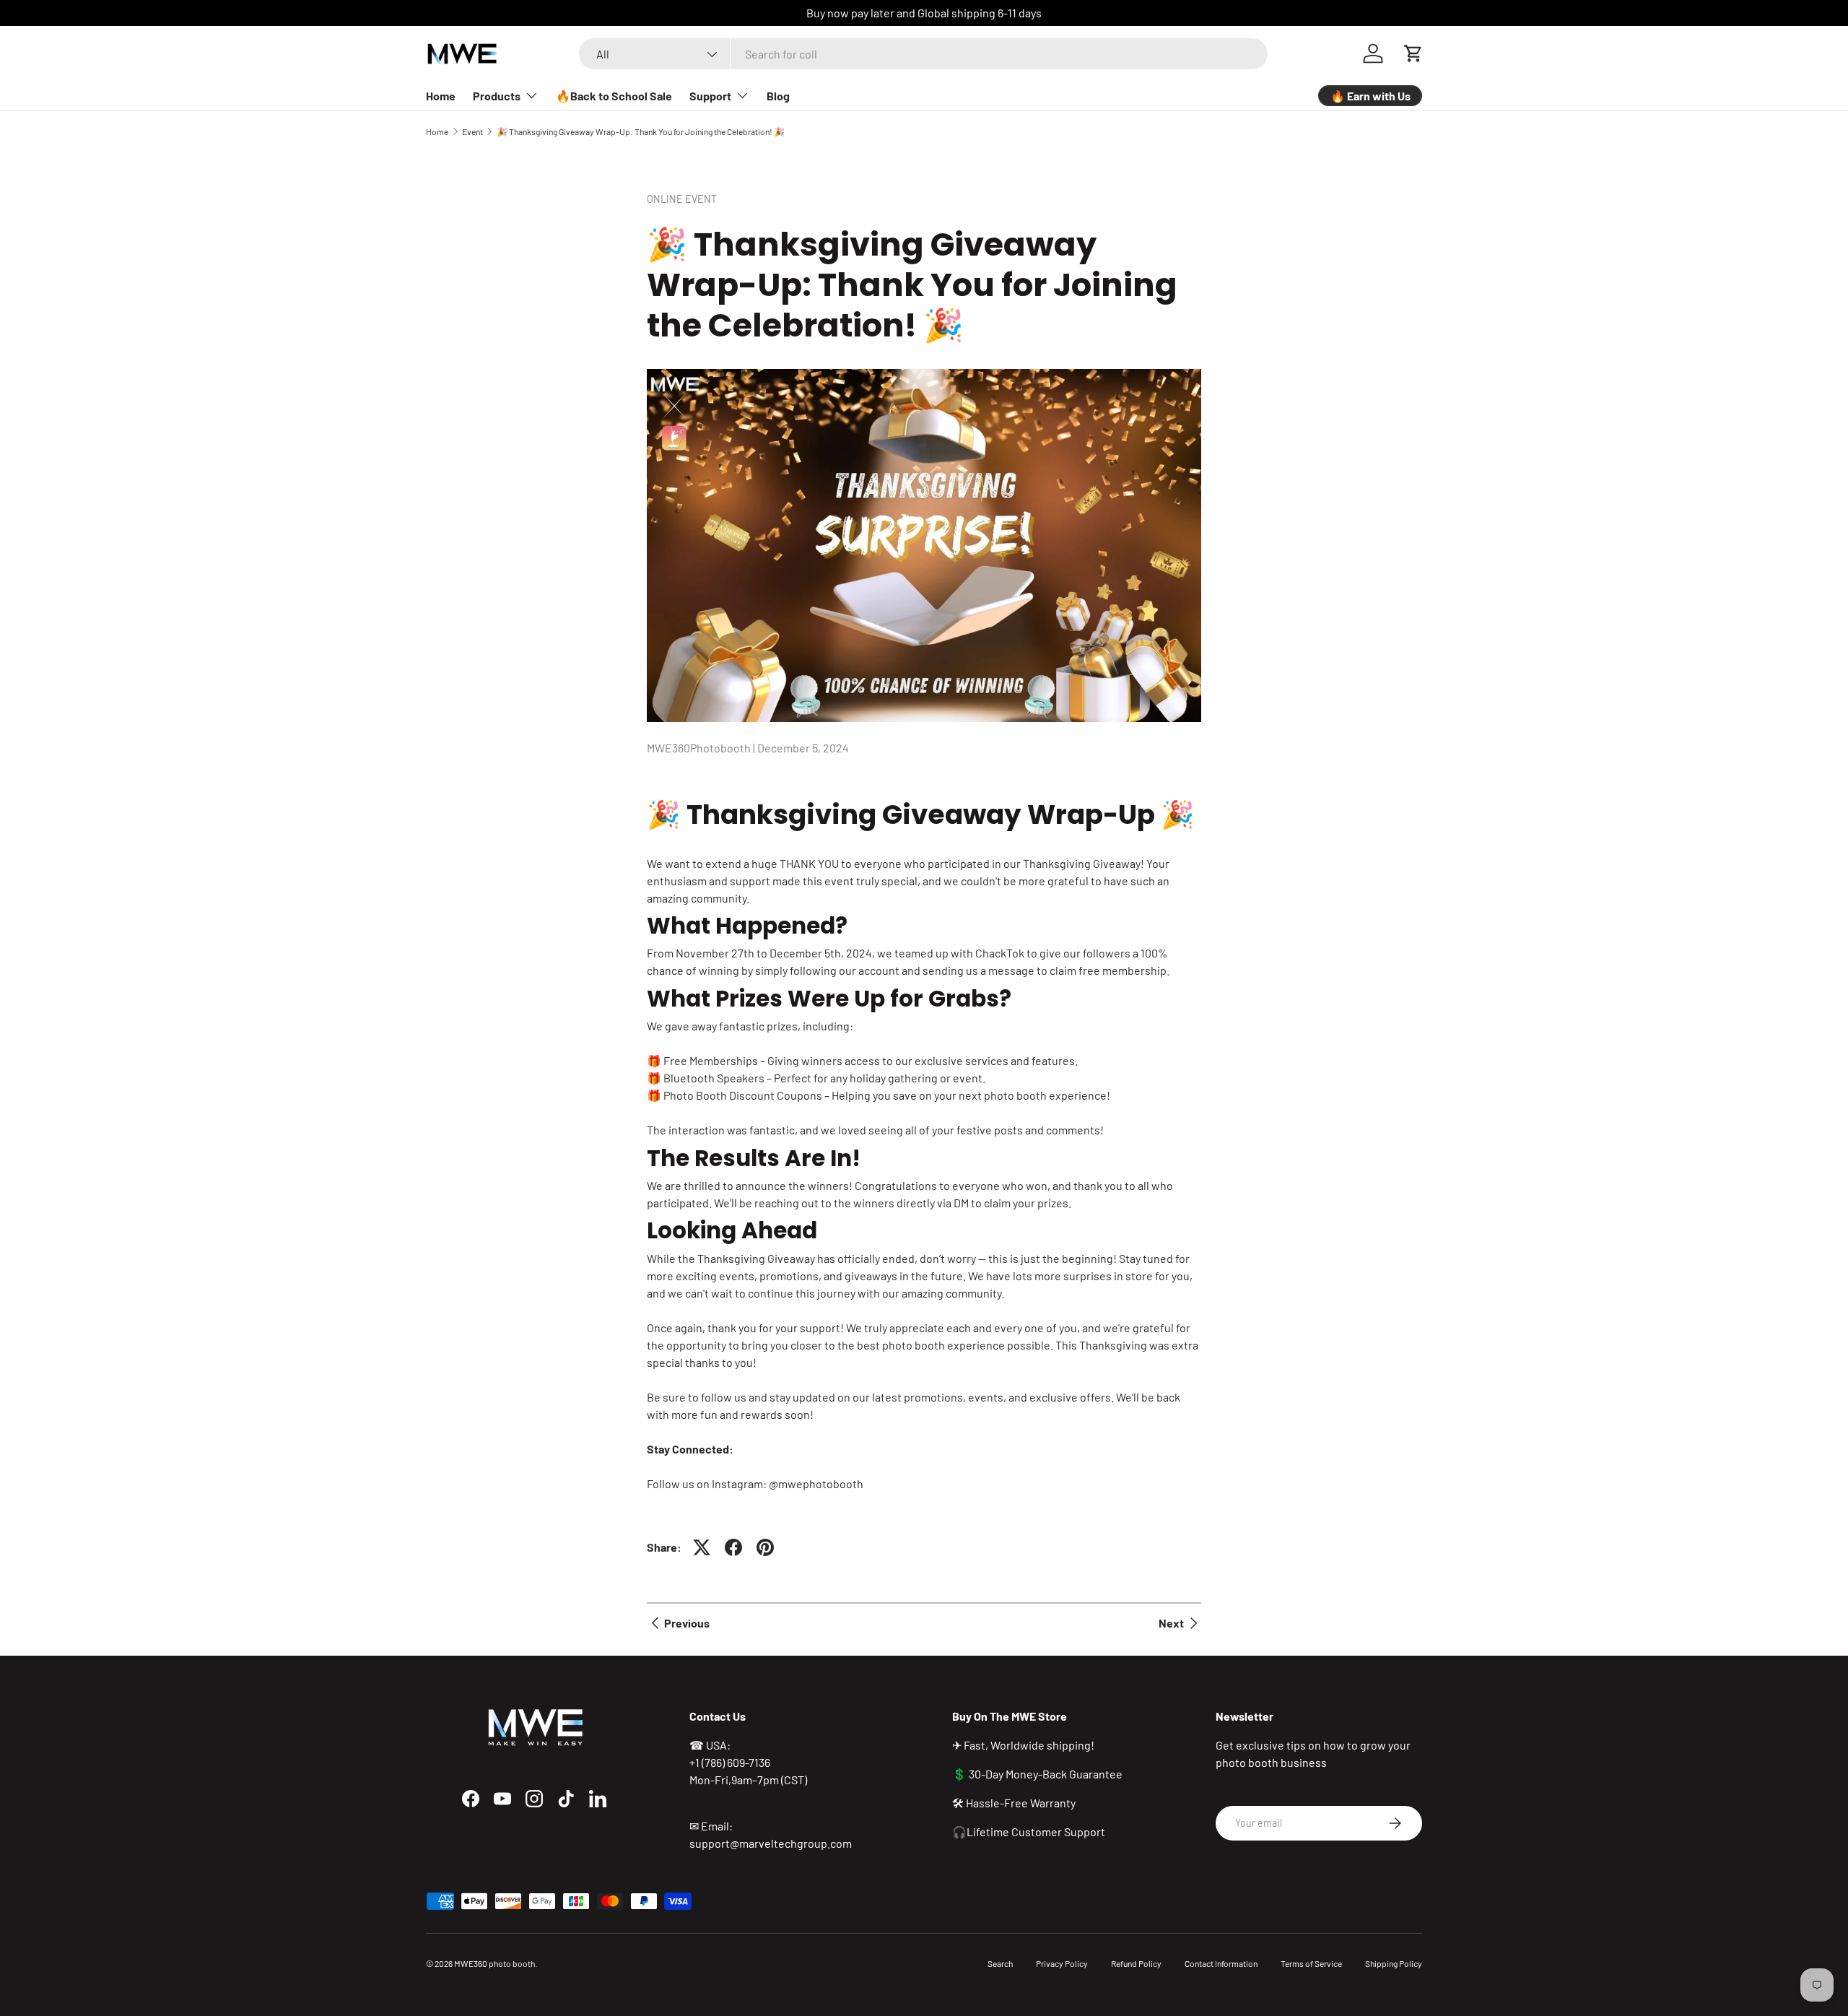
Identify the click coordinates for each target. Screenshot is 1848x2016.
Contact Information (1221, 1963)
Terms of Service (1311, 1963)
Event (472, 131)
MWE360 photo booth (494, 1963)
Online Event (682, 199)
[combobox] (923, 54)
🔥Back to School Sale (614, 96)
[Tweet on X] (702, 1547)
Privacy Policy (1062, 1963)
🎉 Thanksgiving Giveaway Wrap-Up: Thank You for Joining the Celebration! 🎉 (641, 131)
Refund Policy (1136, 1963)
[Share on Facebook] (733, 1547)
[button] (1413, 53)
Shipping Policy (1394, 1963)
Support (710, 96)
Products (497, 96)
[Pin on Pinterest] (765, 1547)
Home (441, 96)
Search (1000, 1963)
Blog (778, 96)
